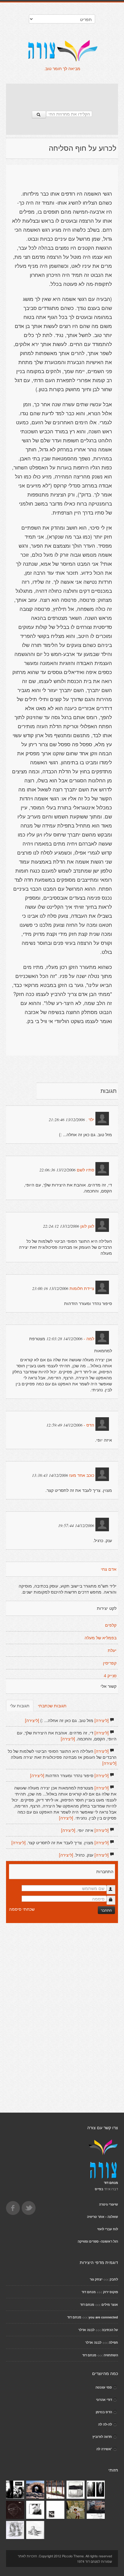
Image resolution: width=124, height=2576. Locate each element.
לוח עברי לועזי (108, 2229)
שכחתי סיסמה (22, 1909)
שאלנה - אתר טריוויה (102, 2217)
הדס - (89, 1425)
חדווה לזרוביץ (102, 2437)
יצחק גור (96, 2279)
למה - (89, 1339)
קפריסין (110, 1663)
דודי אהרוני (104, 2400)
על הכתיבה (110, 2330)
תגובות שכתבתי (52, 1705)
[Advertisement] (62, 94)
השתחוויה (111, 2355)
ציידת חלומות (82, 1288)
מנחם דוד (89, 2292)
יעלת (112, 1650)
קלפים (111, 1625)
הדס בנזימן (104, 2412)
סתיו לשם (85, 1170)
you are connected (103, 2317)
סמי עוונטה (104, 2387)
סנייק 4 (110, 1676)
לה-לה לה (105, 2424)
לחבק (114, 2279)
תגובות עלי (20, 1705)
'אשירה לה (104, 2449)
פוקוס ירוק (110, 2292)
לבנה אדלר (86, 2330)
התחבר (106, 1910)
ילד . (90, 1120)
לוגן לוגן (87, 1226)
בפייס (99, 2189)
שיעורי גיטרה (108, 2204)
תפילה (113, 2342)
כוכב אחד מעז (82, 1475)
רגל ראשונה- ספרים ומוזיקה (98, 2241)
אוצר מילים (110, 2304)
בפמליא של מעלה (101, 1638)
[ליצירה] (102, 1720)
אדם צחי (109, 1569)
